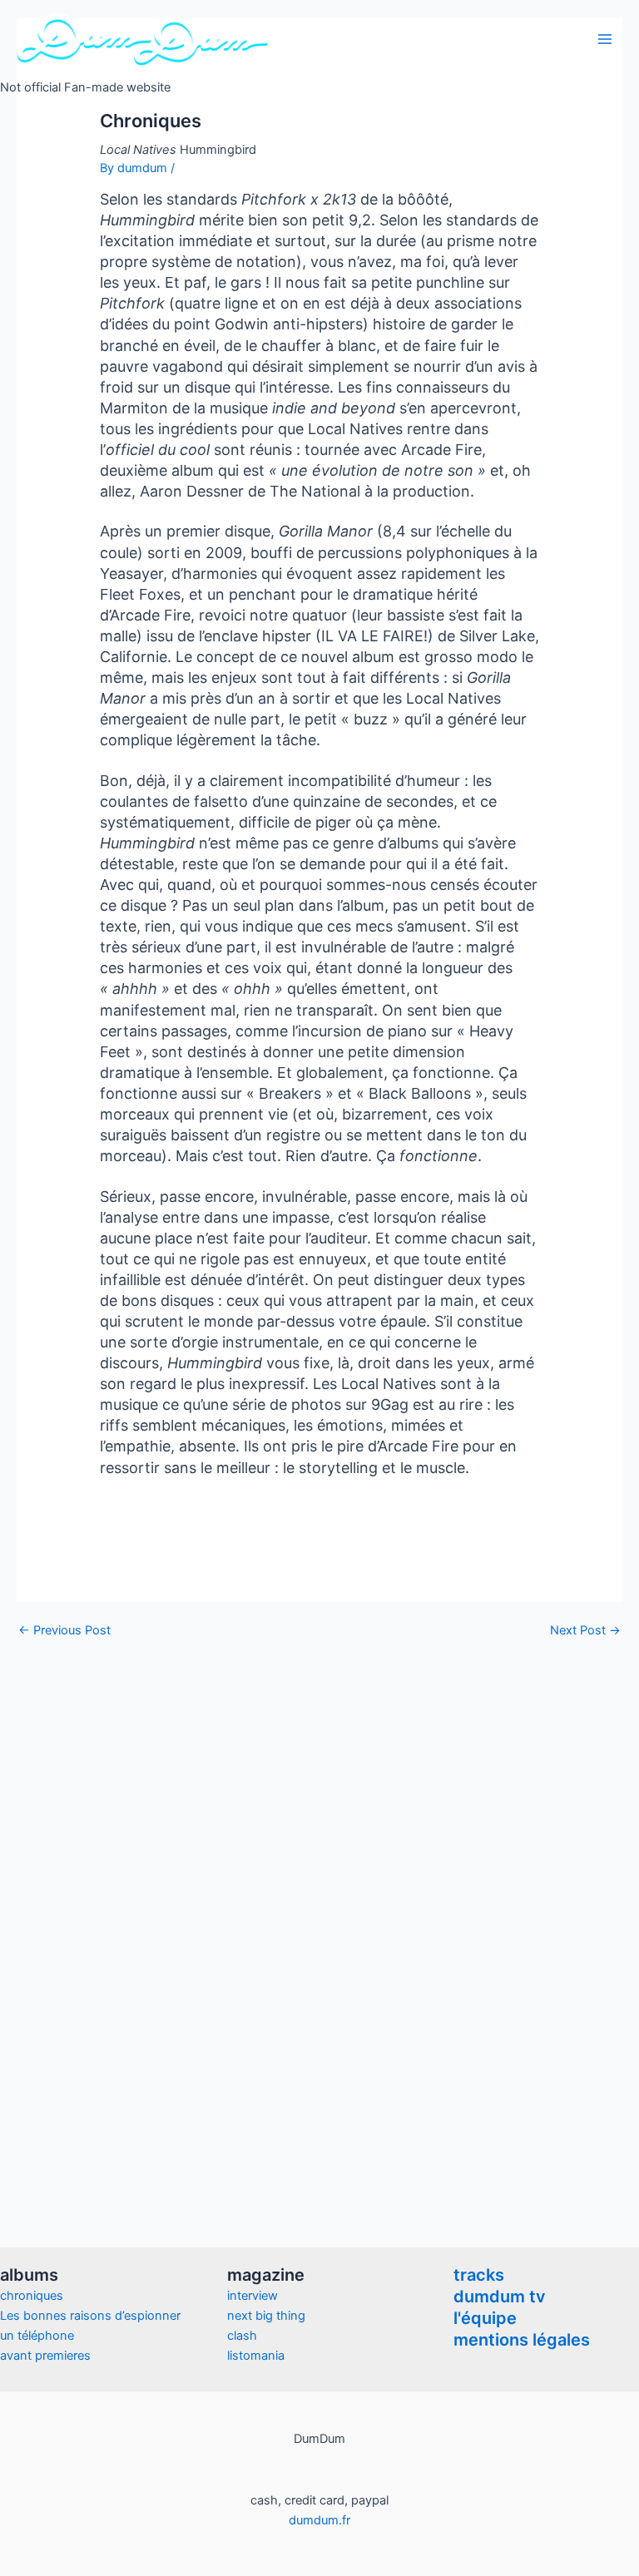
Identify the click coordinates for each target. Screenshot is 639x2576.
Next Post (585, 1631)
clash (242, 2336)
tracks (479, 2275)
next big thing (266, 2316)
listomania (256, 2356)
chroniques (32, 2296)
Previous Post (64, 1631)
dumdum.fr (319, 2520)
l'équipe (485, 2318)
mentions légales (522, 2340)
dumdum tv (500, 2297)
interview (253, 2296)
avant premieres (45, 2356)
